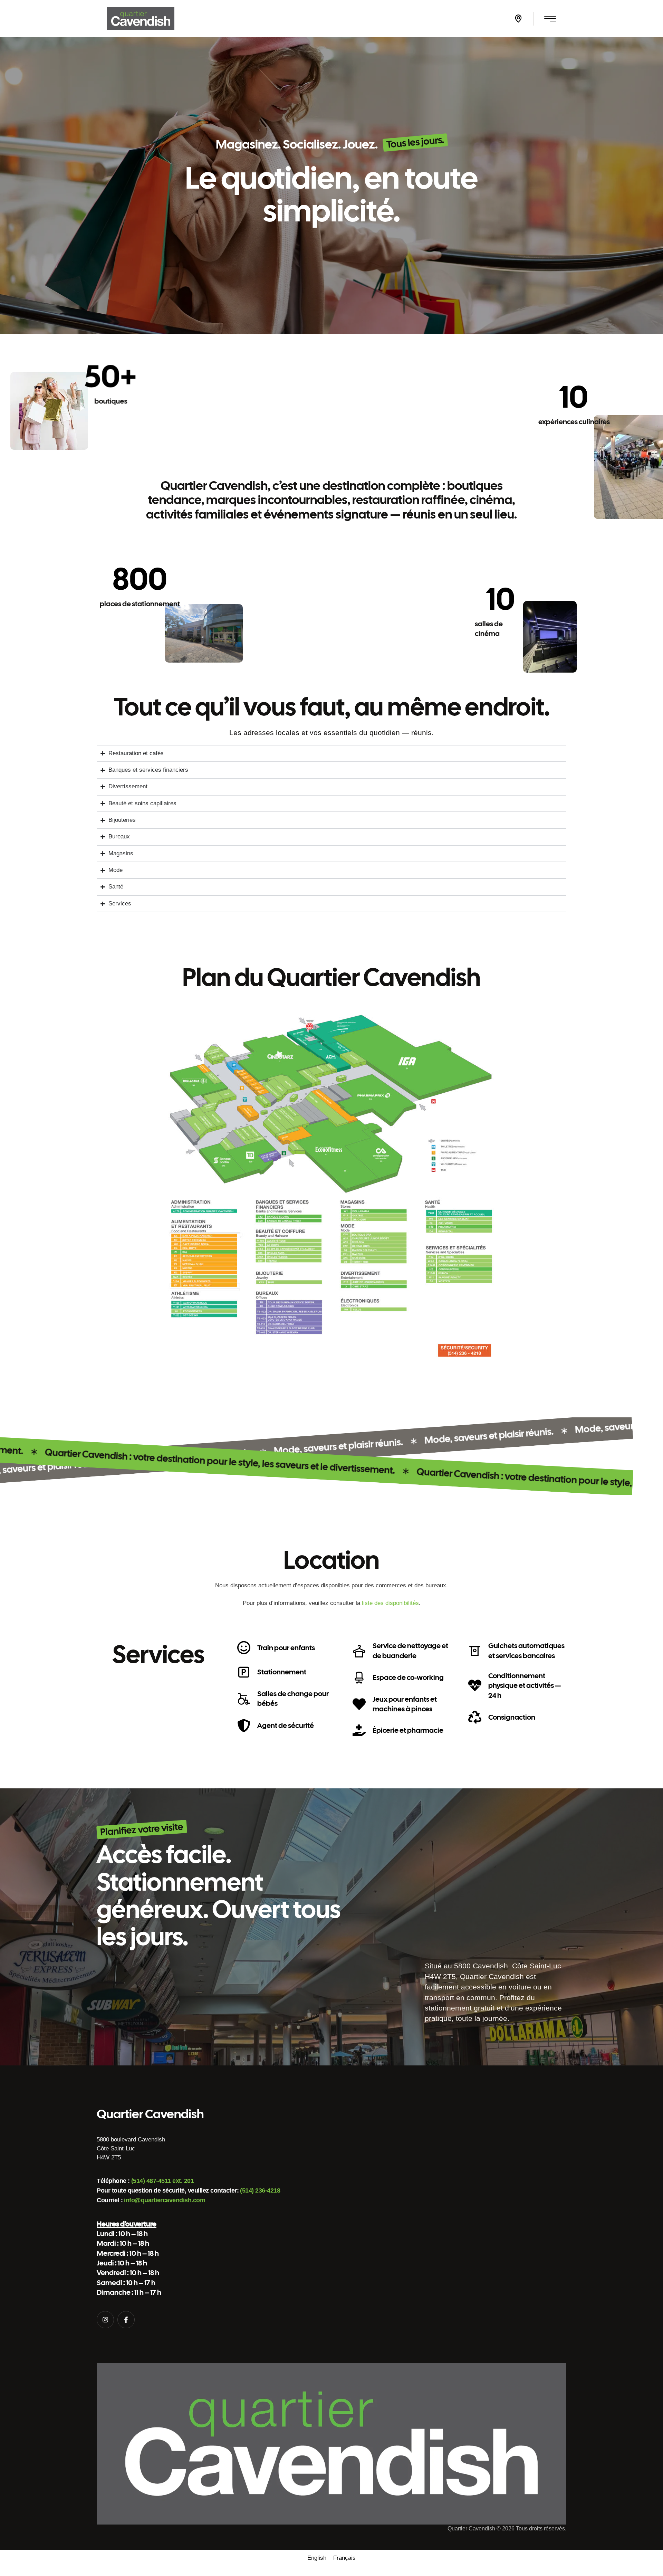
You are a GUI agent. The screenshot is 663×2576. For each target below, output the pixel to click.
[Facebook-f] (126, 2320)
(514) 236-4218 (260, 2190)
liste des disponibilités (390, 1603)
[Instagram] (105, 2320)
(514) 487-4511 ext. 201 (163, 2181)
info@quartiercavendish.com (165, 2200)
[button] (518, 19)
